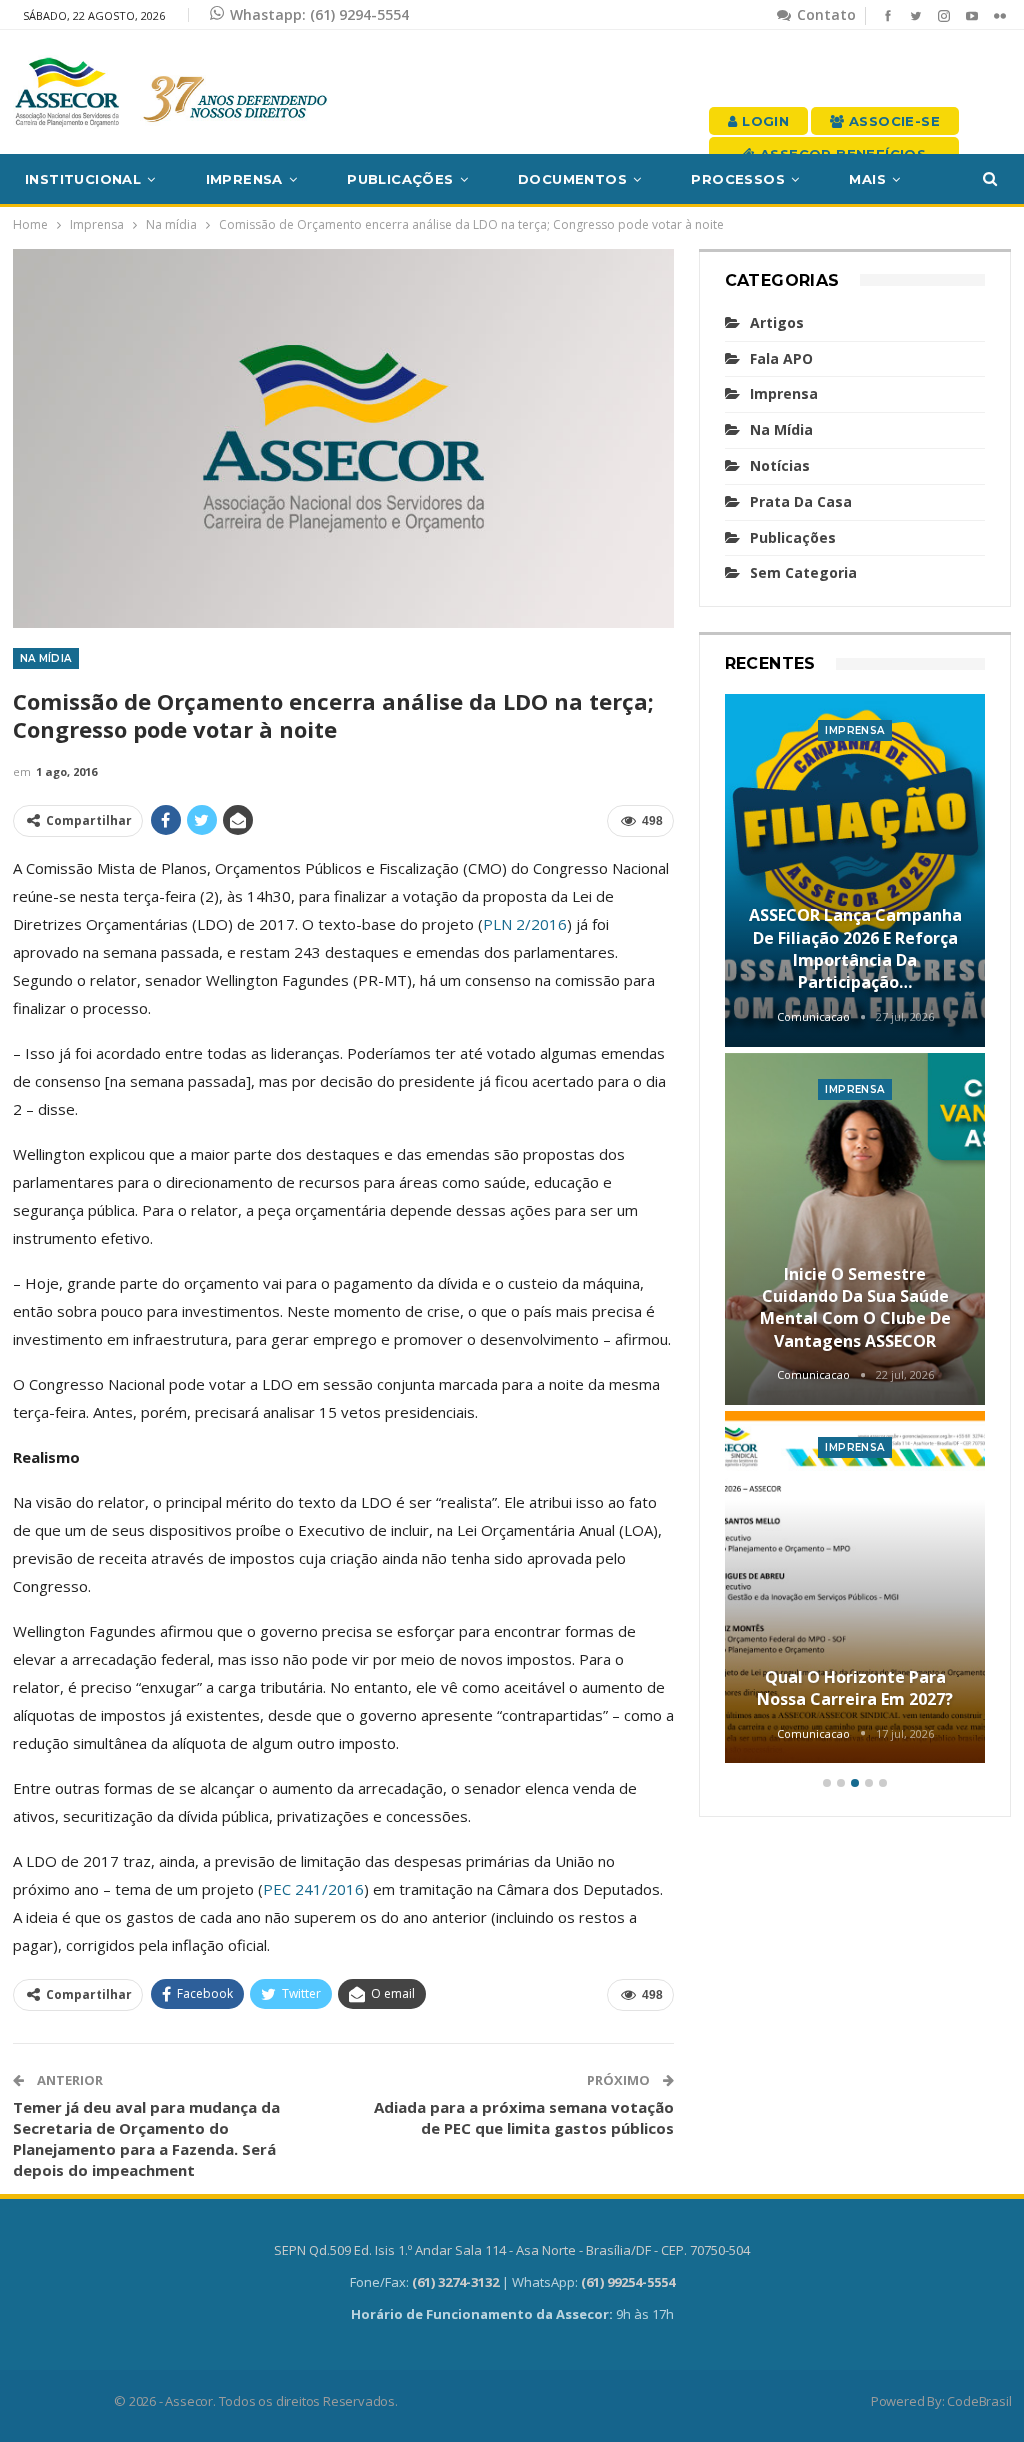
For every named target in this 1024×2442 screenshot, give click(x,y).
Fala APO (781, 358)
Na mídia (46, 658)
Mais (867, 179)
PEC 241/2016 (313, 1889)
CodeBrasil (979, 2401)
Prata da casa (801, 501)
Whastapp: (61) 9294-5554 (319, 14)
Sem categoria (803, 572)
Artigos (777, 322)
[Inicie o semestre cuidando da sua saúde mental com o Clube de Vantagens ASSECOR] (855, 1229)
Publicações (400, 179)
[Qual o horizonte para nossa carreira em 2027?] (855, 1587)
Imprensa (244, 179)
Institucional (83, 179)
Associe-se (892, 121)
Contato (824, 14)
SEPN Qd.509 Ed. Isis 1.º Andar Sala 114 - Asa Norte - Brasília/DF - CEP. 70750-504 (512, 2250)
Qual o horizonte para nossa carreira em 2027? (855, 1688)
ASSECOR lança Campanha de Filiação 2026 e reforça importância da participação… (855, 948)
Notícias (780, 465)
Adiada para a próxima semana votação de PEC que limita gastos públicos (524, 2117)
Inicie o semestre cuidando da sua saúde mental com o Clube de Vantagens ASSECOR (855, 1307)
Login (763, 121)
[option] (855, 1231)
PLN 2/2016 (525, 924)
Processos (738, 179)
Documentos (572, 179)
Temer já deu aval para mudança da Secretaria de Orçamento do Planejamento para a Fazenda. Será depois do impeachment (146, 2138)
